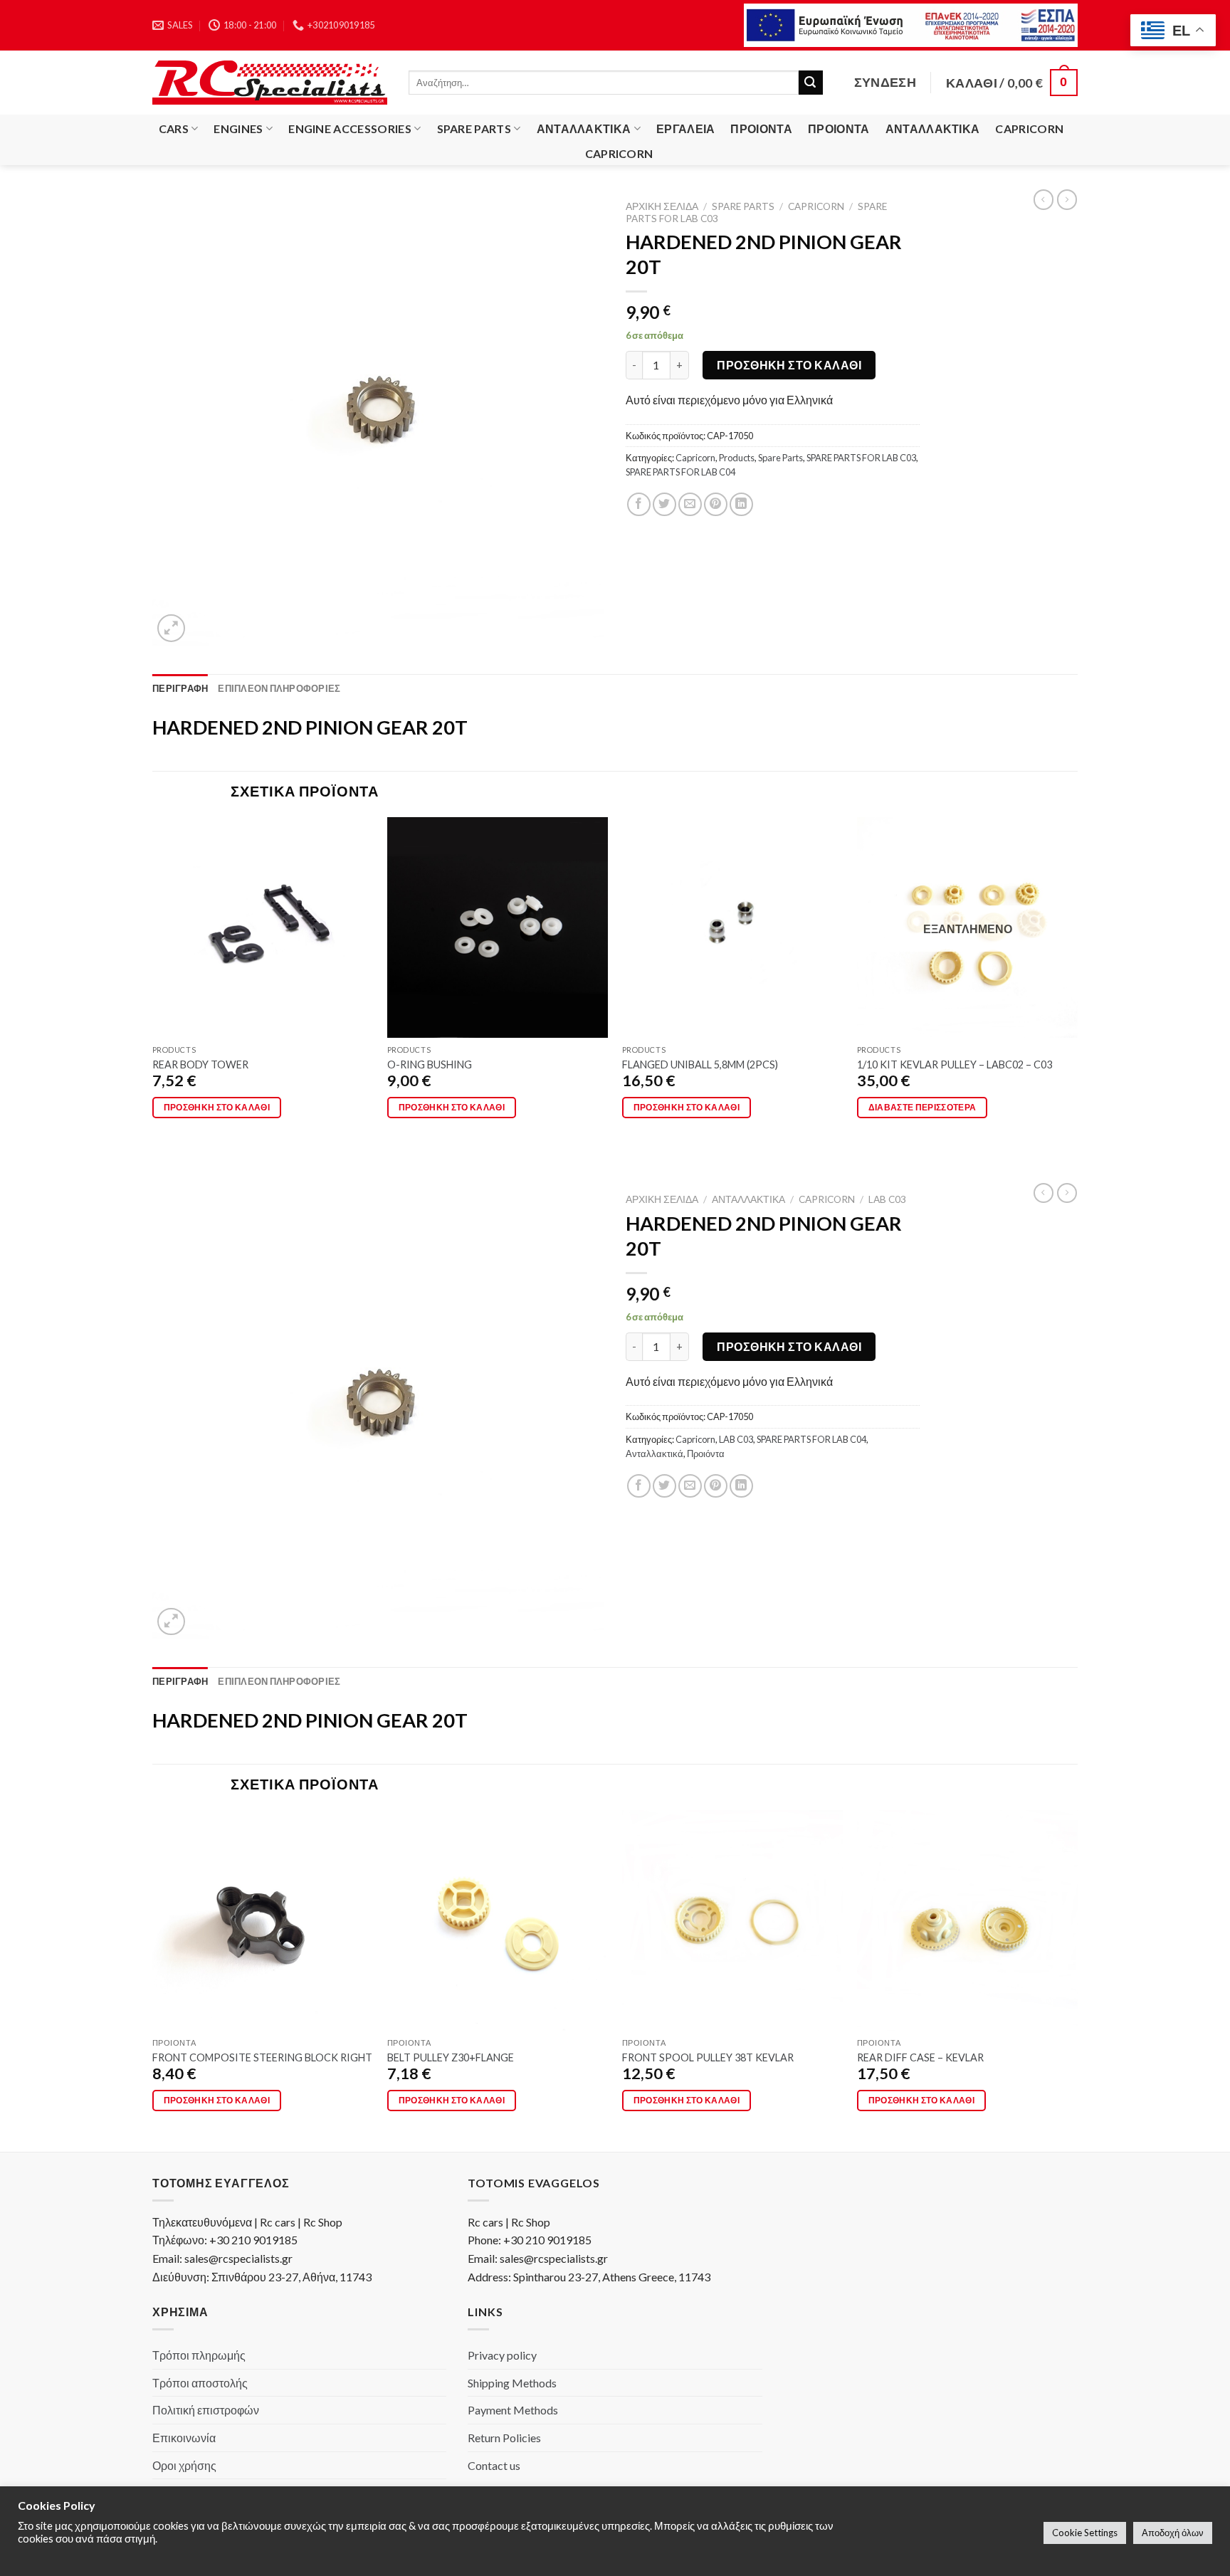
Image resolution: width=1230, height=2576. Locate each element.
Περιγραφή (180, 688)
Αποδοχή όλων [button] (1173, 2533)
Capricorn (1029, 128)
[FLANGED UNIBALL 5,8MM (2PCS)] (732, 927)
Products (737, 458)
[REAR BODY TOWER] (263, 927)
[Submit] (811, 83)
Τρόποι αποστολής (200, 2383)
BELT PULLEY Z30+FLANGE (451, 2057)
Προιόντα (761, 128)
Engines (238, 128)
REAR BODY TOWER (200, 1064)
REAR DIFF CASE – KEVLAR (920, 2057)
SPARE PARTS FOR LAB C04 (680, 472)
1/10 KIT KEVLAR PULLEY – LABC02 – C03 (955, 1064)
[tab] (180, 688)
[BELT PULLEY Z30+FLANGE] (498, 1920)
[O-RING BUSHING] (498, 927)
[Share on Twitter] (664, 504)
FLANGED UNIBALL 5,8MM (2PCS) (700, 1064)
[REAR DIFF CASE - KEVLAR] (967, 1920)
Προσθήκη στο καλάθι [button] (217, 1107)
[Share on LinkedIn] (741, 504)
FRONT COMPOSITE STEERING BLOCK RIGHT (262, 2057)
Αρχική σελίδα (662, 206)
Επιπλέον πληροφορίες (279, 688)
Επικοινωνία (184, 2438)
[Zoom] (171, 628)
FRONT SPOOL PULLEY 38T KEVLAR (708, 2057)
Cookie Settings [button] (1085, 2533)
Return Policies (504, 2438)
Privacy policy (502, 2355)
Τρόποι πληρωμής (199, 2355)
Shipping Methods (512, 2383)
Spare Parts (474, 128)
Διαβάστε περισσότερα (922, 1107)
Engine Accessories (350, 128)
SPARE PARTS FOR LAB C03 (861, 458)
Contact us (494, 2465)
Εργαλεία (686, 128)
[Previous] (153, 987)
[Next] (1077, 987)
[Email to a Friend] (690, 504)
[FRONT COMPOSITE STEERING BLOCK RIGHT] (263, 1920)
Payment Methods (513, 2410)
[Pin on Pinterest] (716, 504)
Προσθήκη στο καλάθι (789, 365)
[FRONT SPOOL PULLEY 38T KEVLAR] (732, 1920)
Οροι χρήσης (184, 2465)
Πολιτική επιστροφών (206, 2410)
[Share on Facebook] (639, 504)
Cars (174, 128)
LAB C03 (887, 1199)
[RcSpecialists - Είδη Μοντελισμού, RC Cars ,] (270, 83)
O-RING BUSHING (430, 1064)
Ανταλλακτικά (584, 128)
